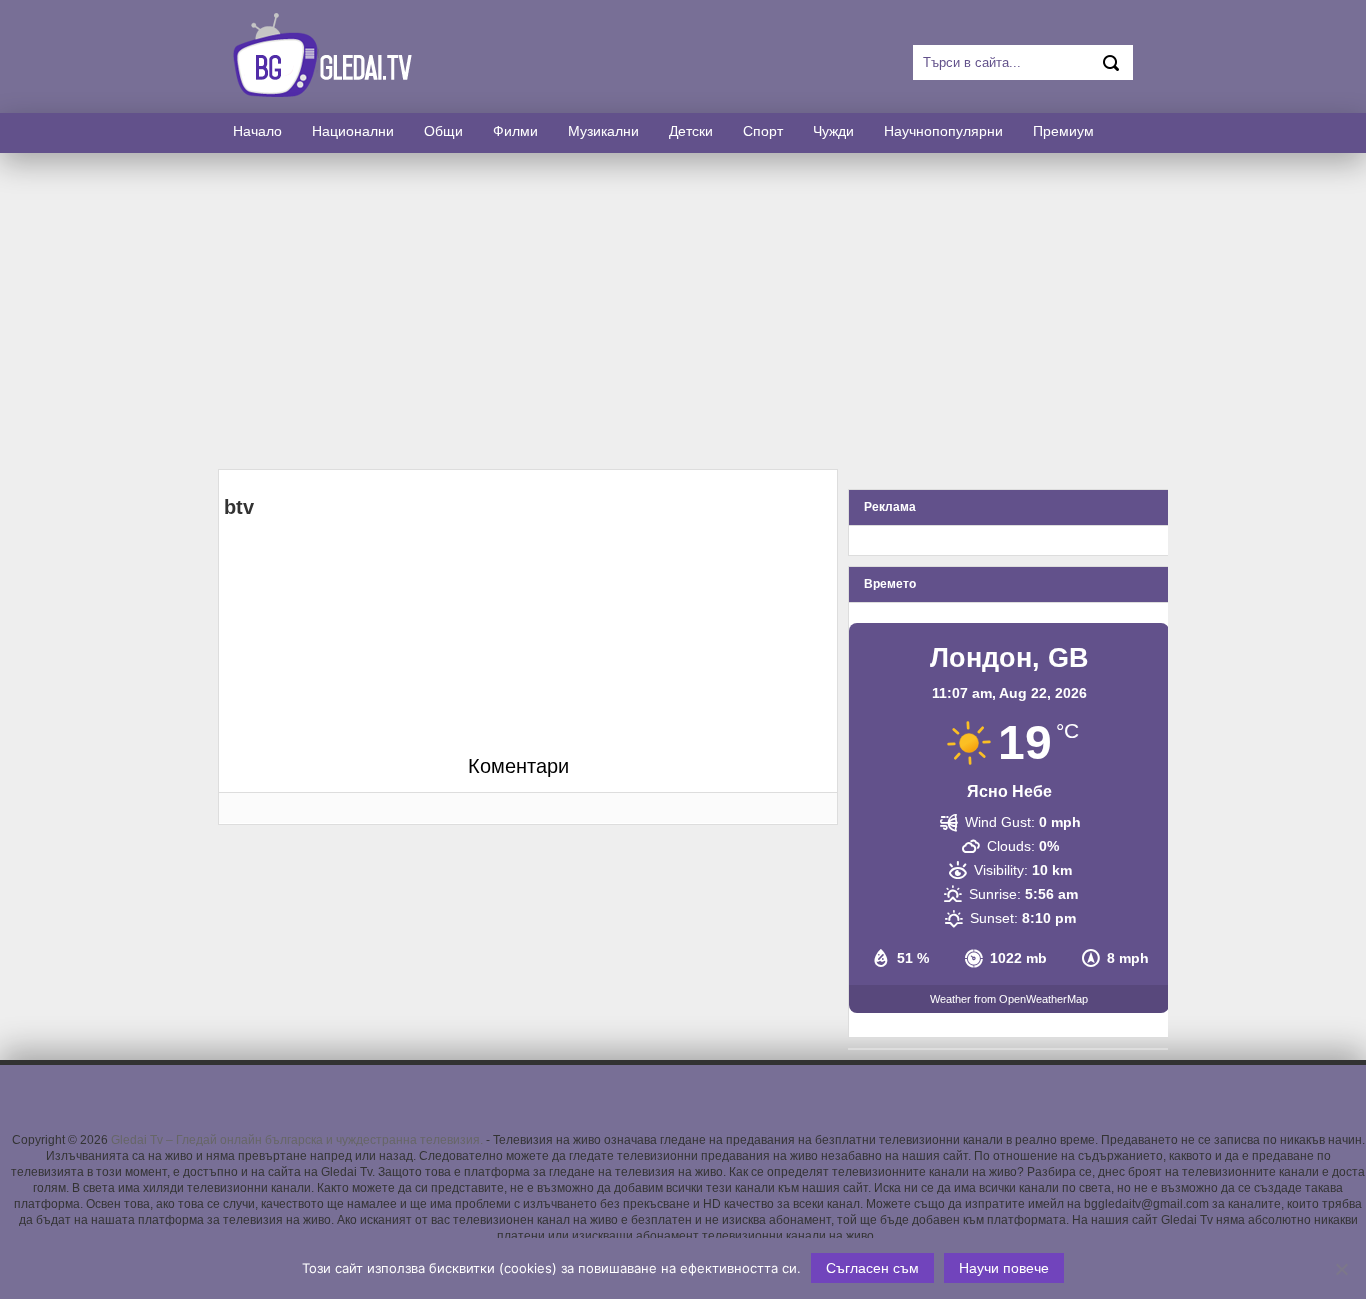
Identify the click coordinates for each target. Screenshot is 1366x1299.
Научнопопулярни (943, 131)
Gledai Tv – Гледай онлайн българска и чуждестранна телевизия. (297, 1140)
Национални (353, 131)
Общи (443, 131)
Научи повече (1004, 1268)
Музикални (603, 131)
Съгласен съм (872, 1268)
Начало (257, 131)
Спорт (763, 131)
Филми (515, 131)
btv (239, 507)
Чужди (833, 131)
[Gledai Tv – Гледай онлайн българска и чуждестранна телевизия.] (328, 92)
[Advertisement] (683, 311)
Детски (691, 131)
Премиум (1063, 131)
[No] (1341, 1269)
